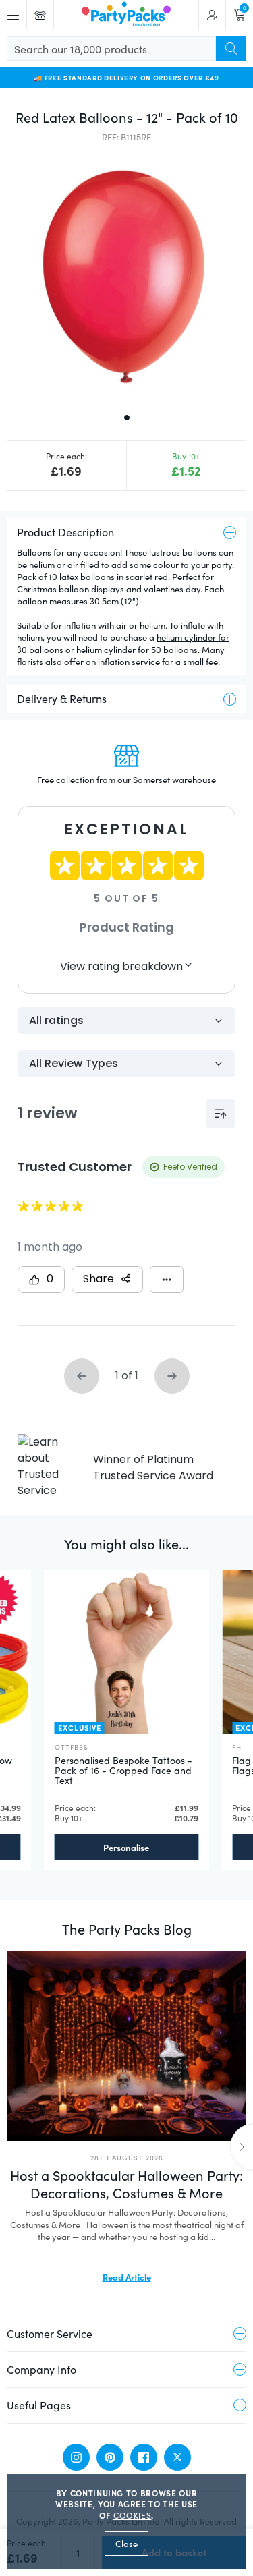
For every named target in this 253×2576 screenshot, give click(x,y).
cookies (133, 2515)
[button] (126, 276)
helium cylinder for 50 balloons (137, 650)
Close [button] (126, 2544)
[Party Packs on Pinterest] (110, 2457)
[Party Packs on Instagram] (76, 2457)
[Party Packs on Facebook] (144, 2457)
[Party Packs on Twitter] (177, 2457)
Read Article (127, 2277)
